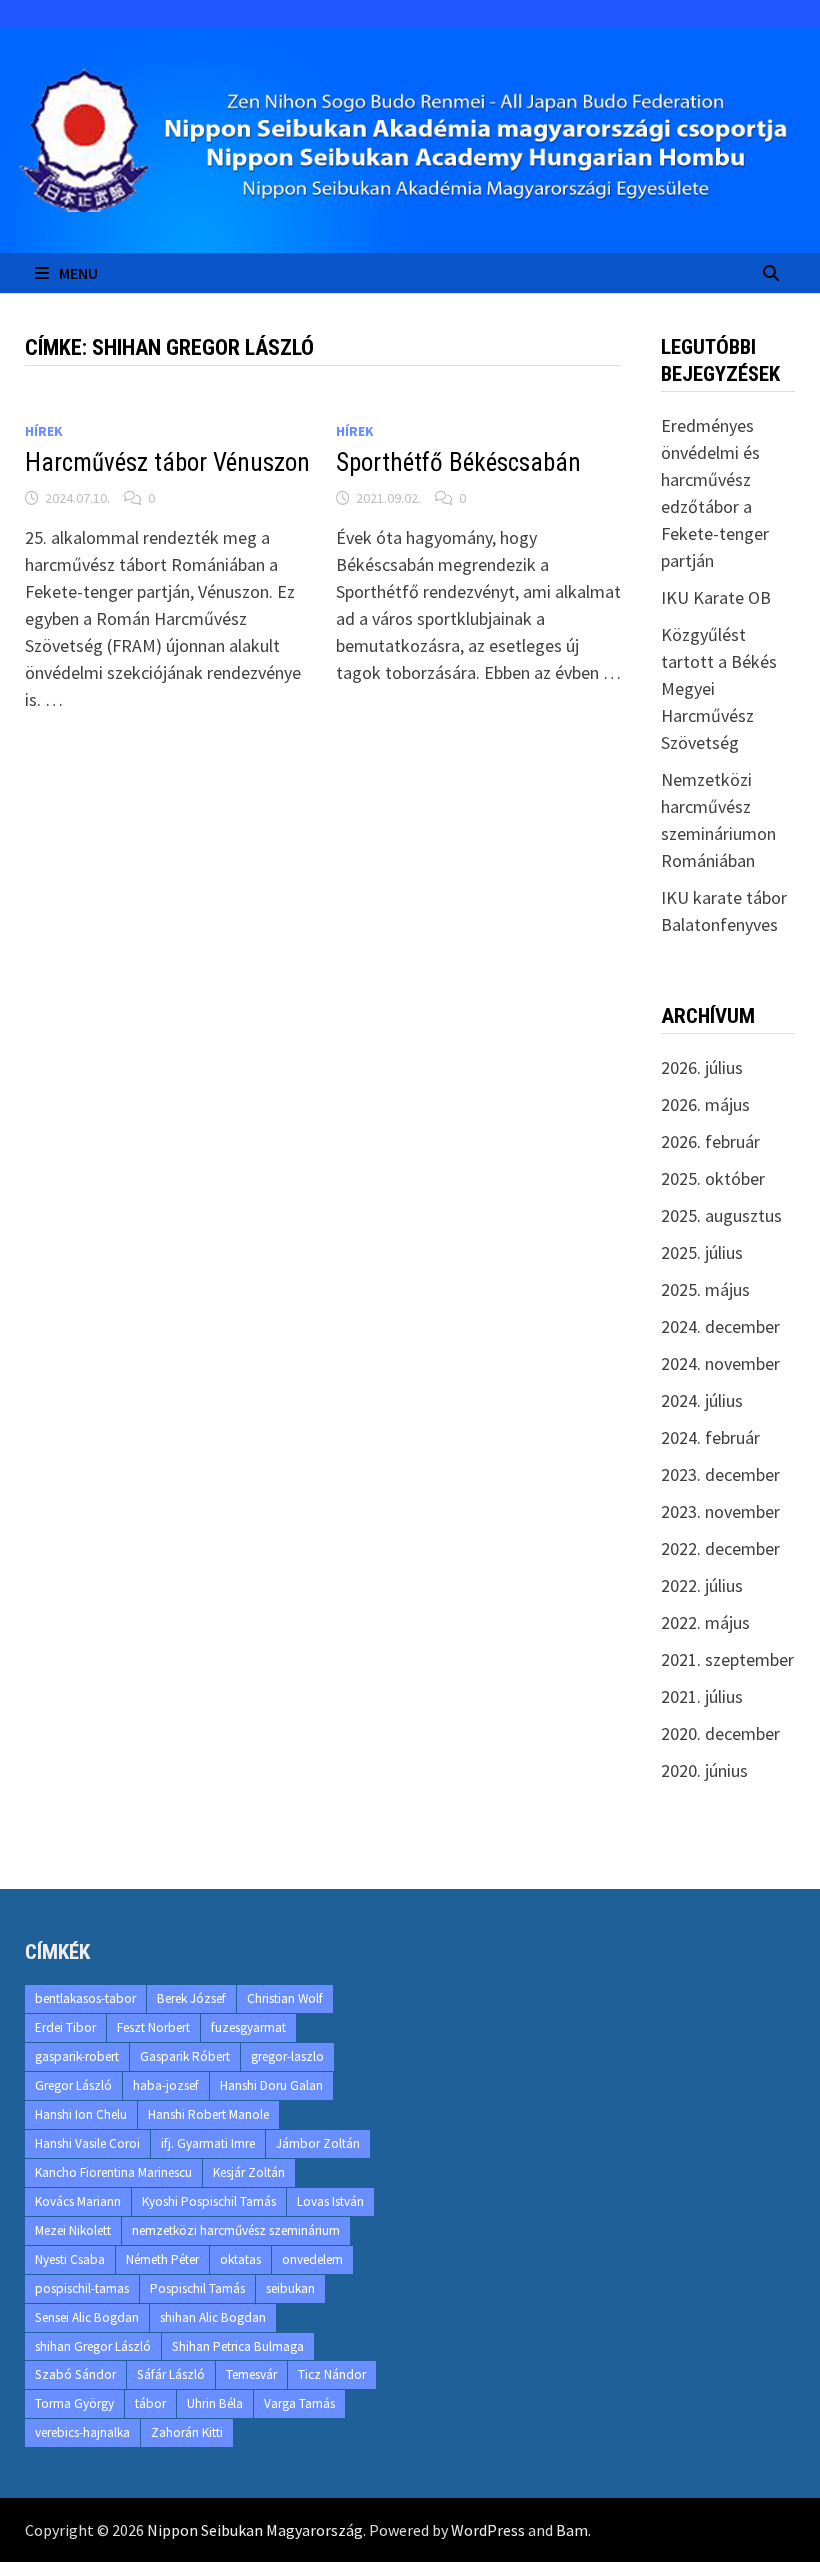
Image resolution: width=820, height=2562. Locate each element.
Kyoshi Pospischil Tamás (209, 2201)
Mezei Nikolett (73, 2230)
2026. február (710, 1141)
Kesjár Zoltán (249, 2172)
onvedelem (312, 2259)
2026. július (702, 1067)
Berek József (191, 1998)
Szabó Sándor (75, 2374)
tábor (150, 2403)
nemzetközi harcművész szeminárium (236, 2230)
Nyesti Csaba (70, 2259)
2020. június (704, 1770)
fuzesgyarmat (248, 2027)
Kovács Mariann (78, 2201)
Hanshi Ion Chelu (81, 2114)
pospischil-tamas (82, 2288)
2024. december (720, 1326)
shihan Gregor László (93, 2346)
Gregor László (73, 2085)
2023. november (720, 1511)
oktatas (240, 2259)
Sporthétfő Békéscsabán (458, 462)
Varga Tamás (299, 2403)
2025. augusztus (721, 1215)
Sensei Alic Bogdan (87, 2317)
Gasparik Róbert (185, 2056)
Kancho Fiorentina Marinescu (113, 2172)
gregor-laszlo (287, 2056)
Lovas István (330, 2201)
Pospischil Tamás (197, 2288)
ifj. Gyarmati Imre (208, 2143)
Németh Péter (162, 2259)
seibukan (290, 2288)
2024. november (720, 1363)
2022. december (720, 1548)
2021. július (702, 1696)
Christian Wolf (285, 1998)
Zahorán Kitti (187, 2432)
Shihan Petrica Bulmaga (238, 2346)
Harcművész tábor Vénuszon (167, 462)
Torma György (74, 2403)
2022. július (702, 1585)
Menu (78, 273)
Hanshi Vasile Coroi (87, 2143)
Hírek (44, 431)
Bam (572, 2530)
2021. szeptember (727, 1659)
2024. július (702, 1400)
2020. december (720, 1733)
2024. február (710, 1437)
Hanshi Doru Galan (271, 2085)
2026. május (705, 1104)
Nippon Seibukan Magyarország (255, 2530)
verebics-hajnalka (82, 2432)
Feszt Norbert (153, 2027)
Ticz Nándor (332, 2374)
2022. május (705, 1622)
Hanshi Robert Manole (208, 2114)
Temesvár (251, 2374)
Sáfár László (171, 2374)
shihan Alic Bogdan (213, 2317)
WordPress (488, 2530)
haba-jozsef (166, 2085)
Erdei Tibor (65, 2027)
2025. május (705, 1289)
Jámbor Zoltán (318, 2143)
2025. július (702, 1252)
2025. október (713, 1178)
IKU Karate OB (716, 597)
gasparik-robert (77, 2056)
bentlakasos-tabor (85, 1998)
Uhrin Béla (215, 2403)
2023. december (720, 1474)
